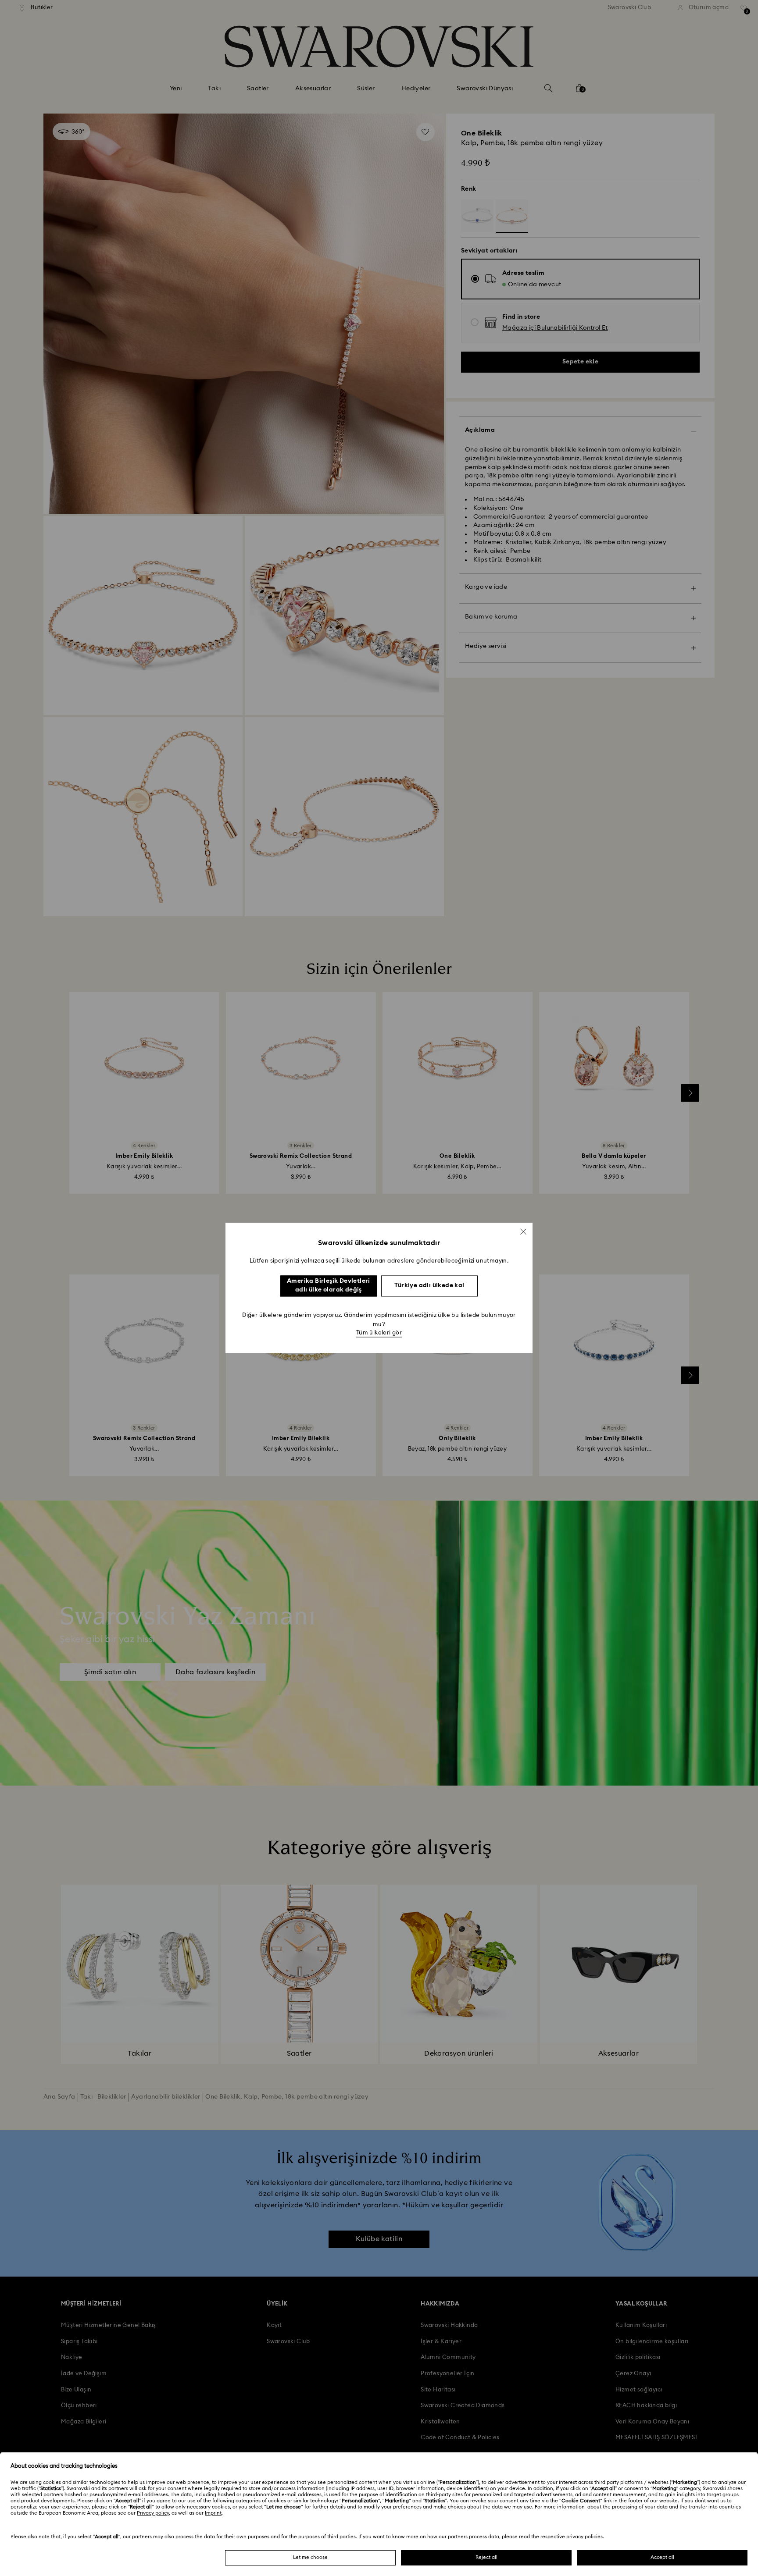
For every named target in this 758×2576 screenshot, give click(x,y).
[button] (523, 1231)
